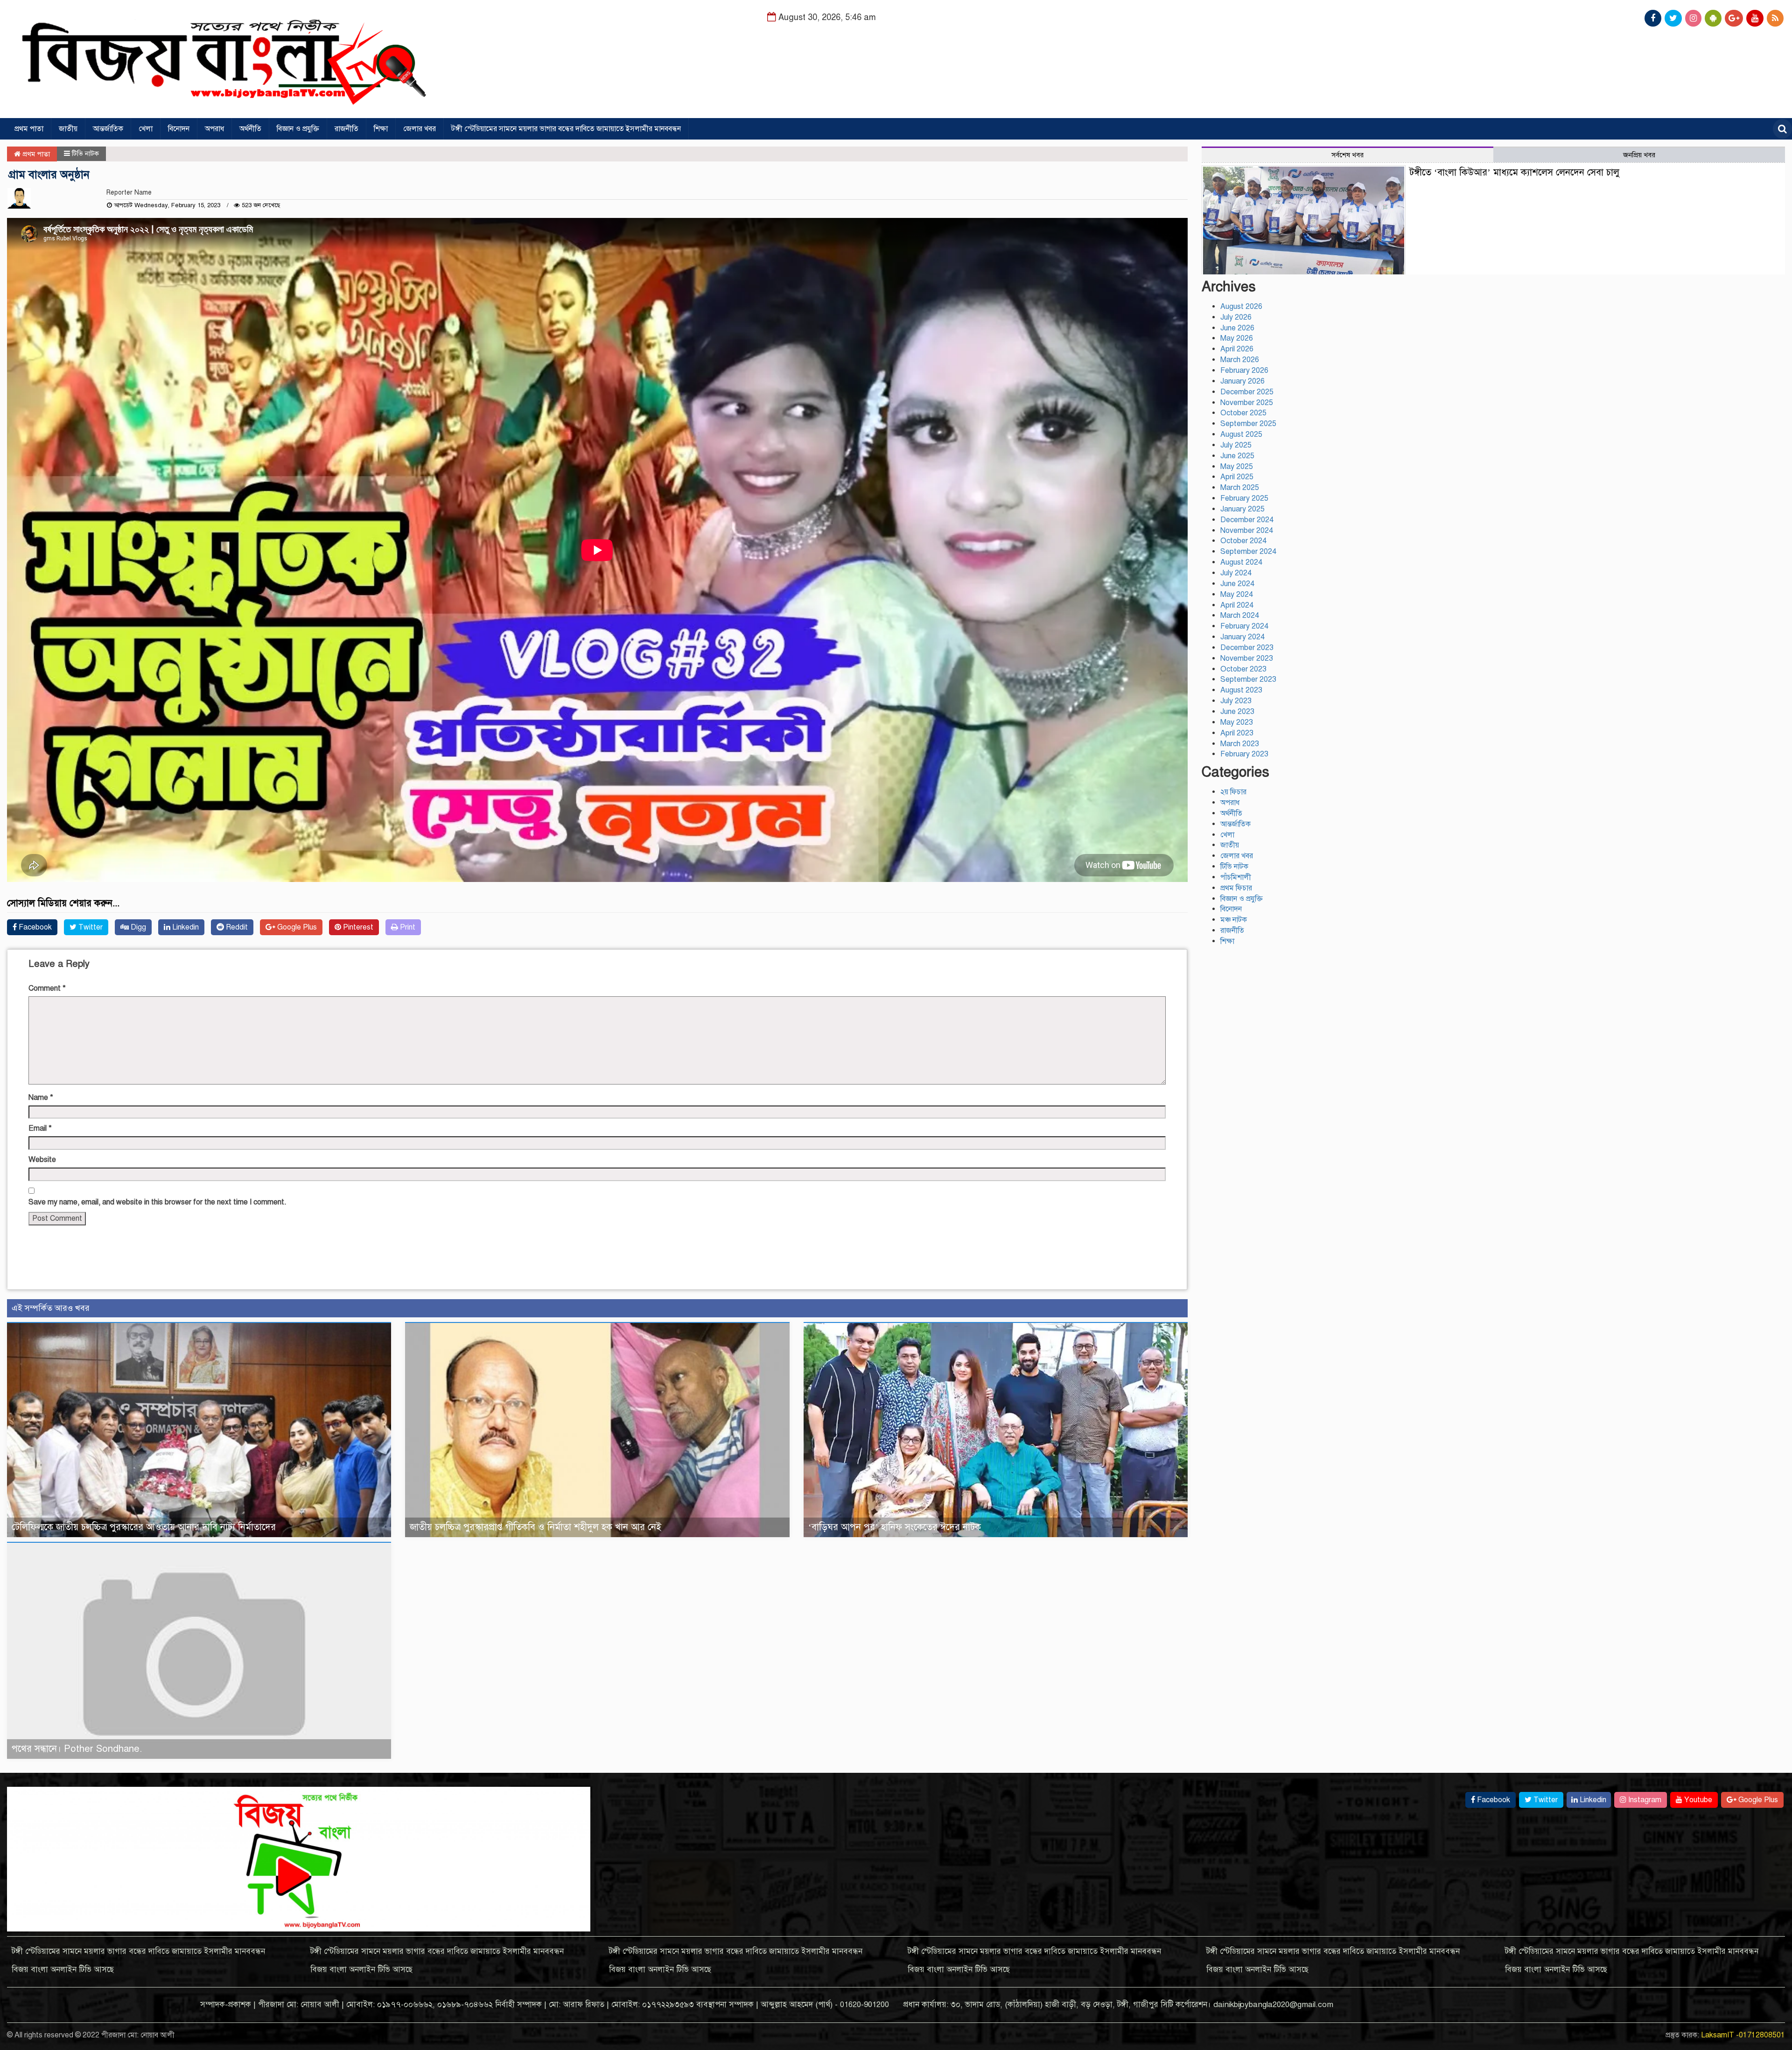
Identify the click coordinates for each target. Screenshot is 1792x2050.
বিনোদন (179, 129)
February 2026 (1244, 371)
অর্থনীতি (250, 129)
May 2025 (1237, 467)
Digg (137, 927)
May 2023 (1237, 722)
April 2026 (1237, 349)
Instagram (1644, 1800)
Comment (47, 988)
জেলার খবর (420, 129)
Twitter (90, 927)
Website (42, 1160)
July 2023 (1236, 701)
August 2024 (1241, 562)
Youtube (1697, 1800)
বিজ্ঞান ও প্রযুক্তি (298, 129)
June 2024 (1237, 584)
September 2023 (1248, 679)
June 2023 (1237, 712)
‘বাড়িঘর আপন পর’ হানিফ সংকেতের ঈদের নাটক (895, 1527)
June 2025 (1237, 456)
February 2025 (1244, 498)
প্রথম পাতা (29, 129)
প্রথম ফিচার (1236, 888)
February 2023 (1244, 754)
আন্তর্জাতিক (108, 129)
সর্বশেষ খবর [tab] (1347, 155)
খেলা (146, 129)
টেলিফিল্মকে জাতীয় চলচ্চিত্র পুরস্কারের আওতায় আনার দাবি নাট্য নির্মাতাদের (144, 1527)
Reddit (236, 927)
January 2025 (1242, 509)
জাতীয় (68, 129)
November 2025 (1247, 403)
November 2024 (1247, 531)
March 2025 (1240, 488)
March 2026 (1240, 360)
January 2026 (1242, 381)
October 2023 (1243, 669)
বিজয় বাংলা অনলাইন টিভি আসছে (63, 1970)
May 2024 (1237, 595)
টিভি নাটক (85, 154)
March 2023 (1240, 744)
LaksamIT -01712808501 (1743, 2035)
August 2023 (1241, 690)
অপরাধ (214, 129)
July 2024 (1236, 573)
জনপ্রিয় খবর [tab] (1639, 155)
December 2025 (1247, 392)
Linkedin (185, 927)
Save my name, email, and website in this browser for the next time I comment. (157, 1202)
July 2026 (1236, 317)
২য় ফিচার (1233, 792)
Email (40, 1128)
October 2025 (1243, 413)
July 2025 (1236, 445)
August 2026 (1241, 307)
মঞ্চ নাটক (1234, 920)
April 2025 (1237, 477)
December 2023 (1247, 648)
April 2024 (1237, 605)
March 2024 (1240, 616)
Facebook (34, 927)
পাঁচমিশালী (1236, 877)
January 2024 (1242, 637)
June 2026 (1237, 328)
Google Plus (296, 927)
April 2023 (1237, 733)
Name (41, 1098)
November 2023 (1247, 658)
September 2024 (1248, 552)
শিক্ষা (381, 129)
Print (407, 927)
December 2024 (1247, 520)
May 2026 (1237, 338)
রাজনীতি (346, 129)
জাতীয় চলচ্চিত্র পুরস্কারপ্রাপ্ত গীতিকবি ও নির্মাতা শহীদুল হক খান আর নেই (535, 1527)
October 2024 (1243, 541)
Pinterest (357, 927)
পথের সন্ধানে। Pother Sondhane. (77, 1749)
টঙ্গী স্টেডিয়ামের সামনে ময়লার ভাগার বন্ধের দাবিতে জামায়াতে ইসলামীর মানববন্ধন (566, 129)
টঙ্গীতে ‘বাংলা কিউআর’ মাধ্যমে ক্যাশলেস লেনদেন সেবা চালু (1514, 172)
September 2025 (1248, 424)
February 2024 (1244, 626)
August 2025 (1241, 434)
